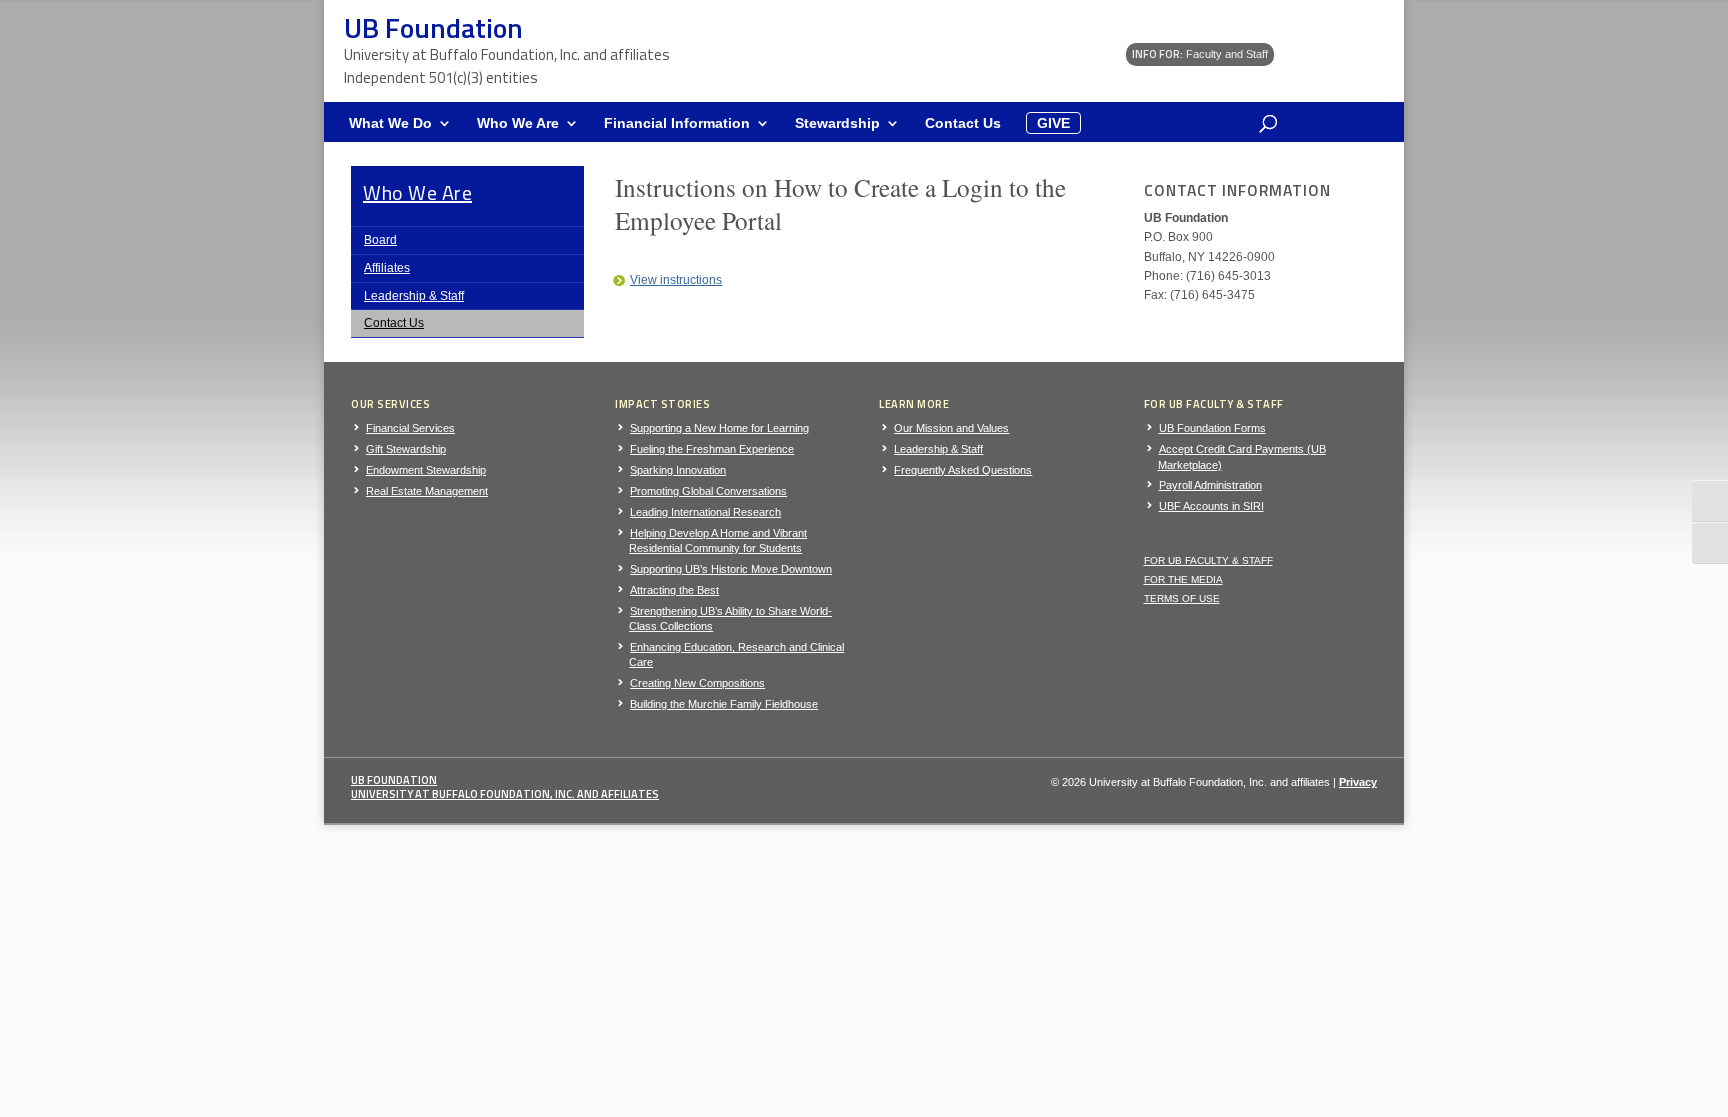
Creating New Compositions (697, 683)
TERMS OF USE (1182, 598)
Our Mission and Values (951, 428)
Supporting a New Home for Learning (719, 428)
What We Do (390, 123)
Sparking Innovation (678, 470)
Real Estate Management (427, 491)
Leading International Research (705, 512)
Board (380, 240)
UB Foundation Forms (1212, 428)
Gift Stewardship (406, 449)
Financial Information (677, 123)
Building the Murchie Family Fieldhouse (724, 704)
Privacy (1358, 782)
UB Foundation (394, 780)
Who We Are (518, 123)
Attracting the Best (674, 590)
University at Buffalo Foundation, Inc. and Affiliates (505, 794)
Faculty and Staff (1200, 54)
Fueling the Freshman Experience (712, 449)
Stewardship (837, 123)
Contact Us (963, 123)
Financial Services (410, 428)
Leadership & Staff (414, 296)
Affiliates (387, 268)
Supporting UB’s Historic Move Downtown (731, 569)
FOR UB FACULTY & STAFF (1208, 560)
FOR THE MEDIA (1183, 579)
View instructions (676, 280)
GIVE (1053, 123)
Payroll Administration (1210, 485)
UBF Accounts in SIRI (1211, 506)
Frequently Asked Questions (963, 470)
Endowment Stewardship (426, 470)
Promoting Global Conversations (708, 491)
